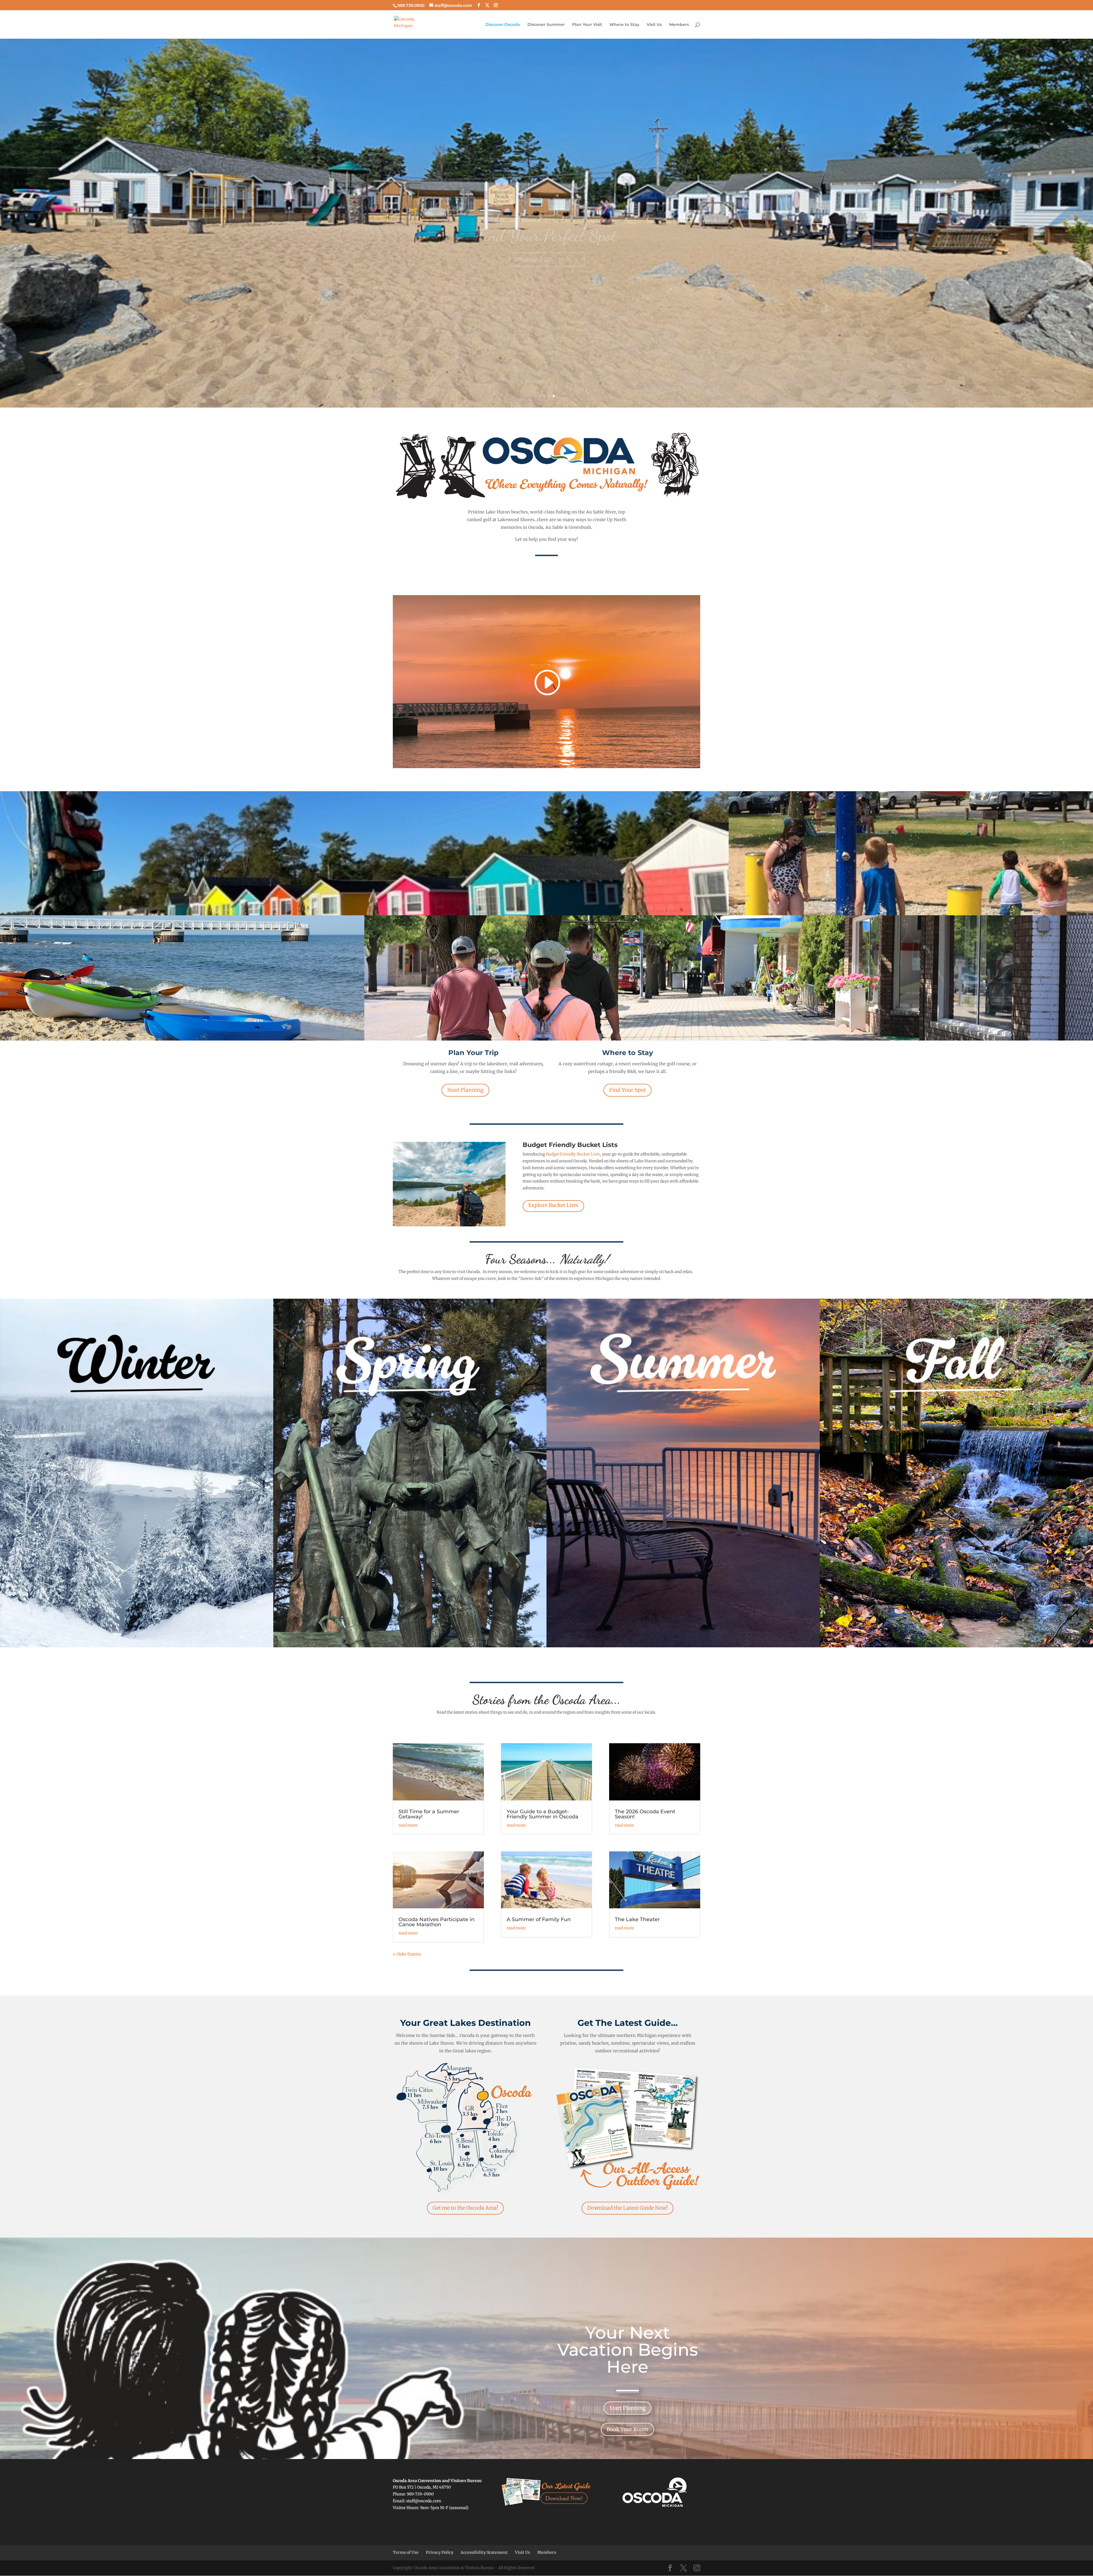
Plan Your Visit (587, 25)
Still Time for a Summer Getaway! (429, 1814)
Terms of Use (406, 2552)
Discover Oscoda (503, 25)
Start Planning (465, 1090)
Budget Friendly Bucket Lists (573, 1154)
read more (408, 1825)
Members (679, 25)
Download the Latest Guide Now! (627, 2208)
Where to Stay (624, 25)
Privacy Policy (440, 2552)
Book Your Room (627, 2429)
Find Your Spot (627, 1090)
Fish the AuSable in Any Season (547, 201)
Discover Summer (546, 25)
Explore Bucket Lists (553, 1205)
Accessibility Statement (484, 2552)
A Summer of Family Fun (539, 1919)
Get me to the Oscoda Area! (465, 2208)
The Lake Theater (637, 1919)
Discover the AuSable (546, 246)
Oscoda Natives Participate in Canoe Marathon (436, 1922)
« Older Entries (407, 1954)
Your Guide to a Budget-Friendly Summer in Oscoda (543, 1814)
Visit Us (654, 25)
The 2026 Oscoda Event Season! (645, 1814)
